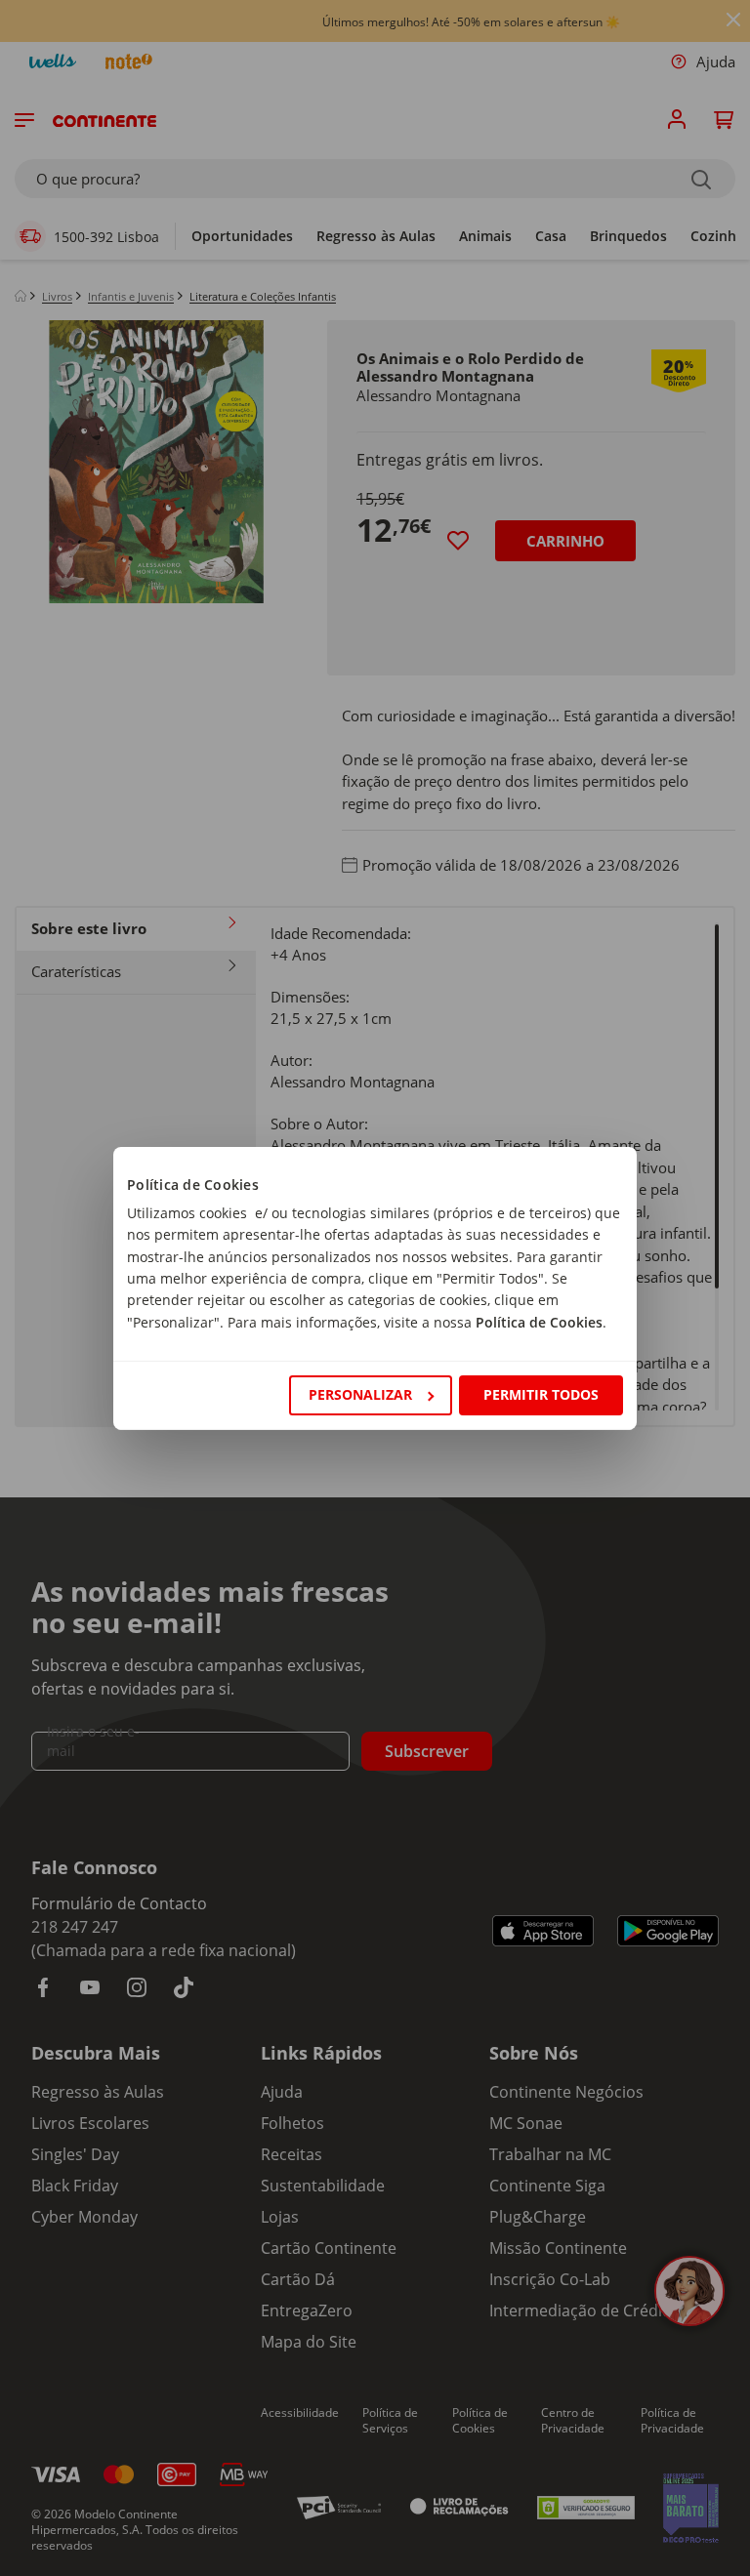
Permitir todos (541, 1394)
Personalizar (360, 1394)
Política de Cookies (539, 1322)
